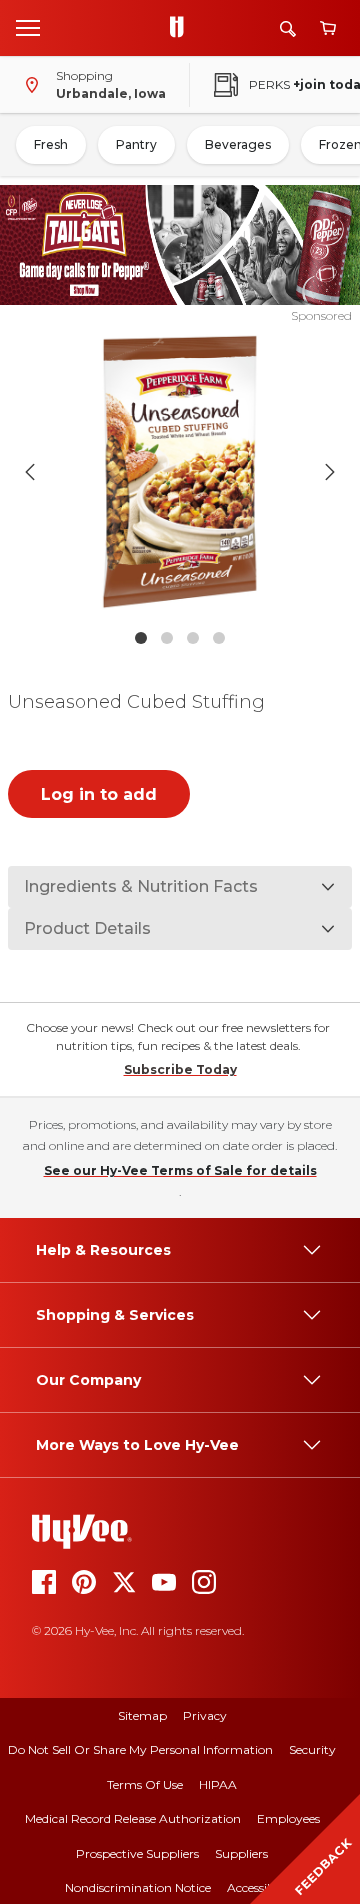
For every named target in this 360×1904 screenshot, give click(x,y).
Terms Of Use (145, 1784)
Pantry (136, 144)
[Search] (288, 28)
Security (312, 1749)
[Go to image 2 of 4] (167, 638)
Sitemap (142, 1715)
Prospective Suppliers (137, 1853)
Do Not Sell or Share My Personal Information (140, 1749)
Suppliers (241, 1853)
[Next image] (330, 472)
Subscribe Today (180, 1069)
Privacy (205, 1715)
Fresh (51, 144)
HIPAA (218, 1784)
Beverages (238, 144)
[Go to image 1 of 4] (141, 638)
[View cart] (328, 28)
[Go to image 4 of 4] (219, 638)
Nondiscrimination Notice (138, 1887)
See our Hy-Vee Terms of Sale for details (180, 1170)
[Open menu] (28, 27)
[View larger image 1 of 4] (180, 472)
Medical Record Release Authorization (133, 1818)
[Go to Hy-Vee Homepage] (182, 28)
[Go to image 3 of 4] (193, 638)
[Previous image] (30, 472)
